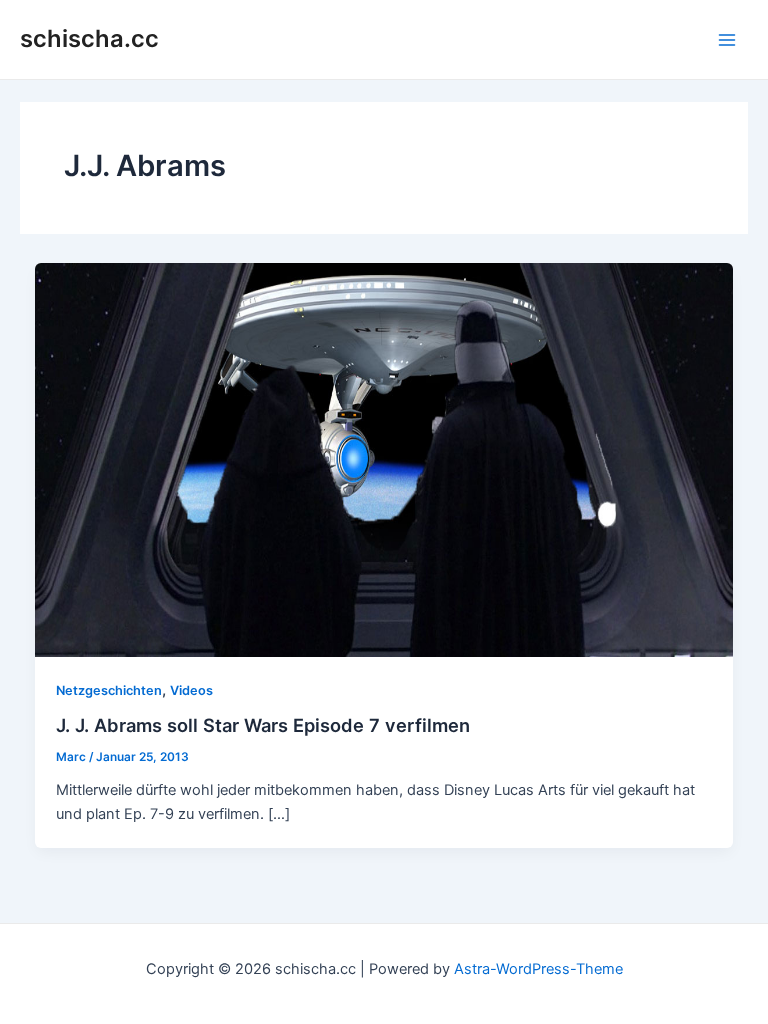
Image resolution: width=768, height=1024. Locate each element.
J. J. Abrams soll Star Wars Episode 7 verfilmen (263, 725)
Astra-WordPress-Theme (538, 969)
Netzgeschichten (109, 690)
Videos (191, 690)
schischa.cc (89, 38)
